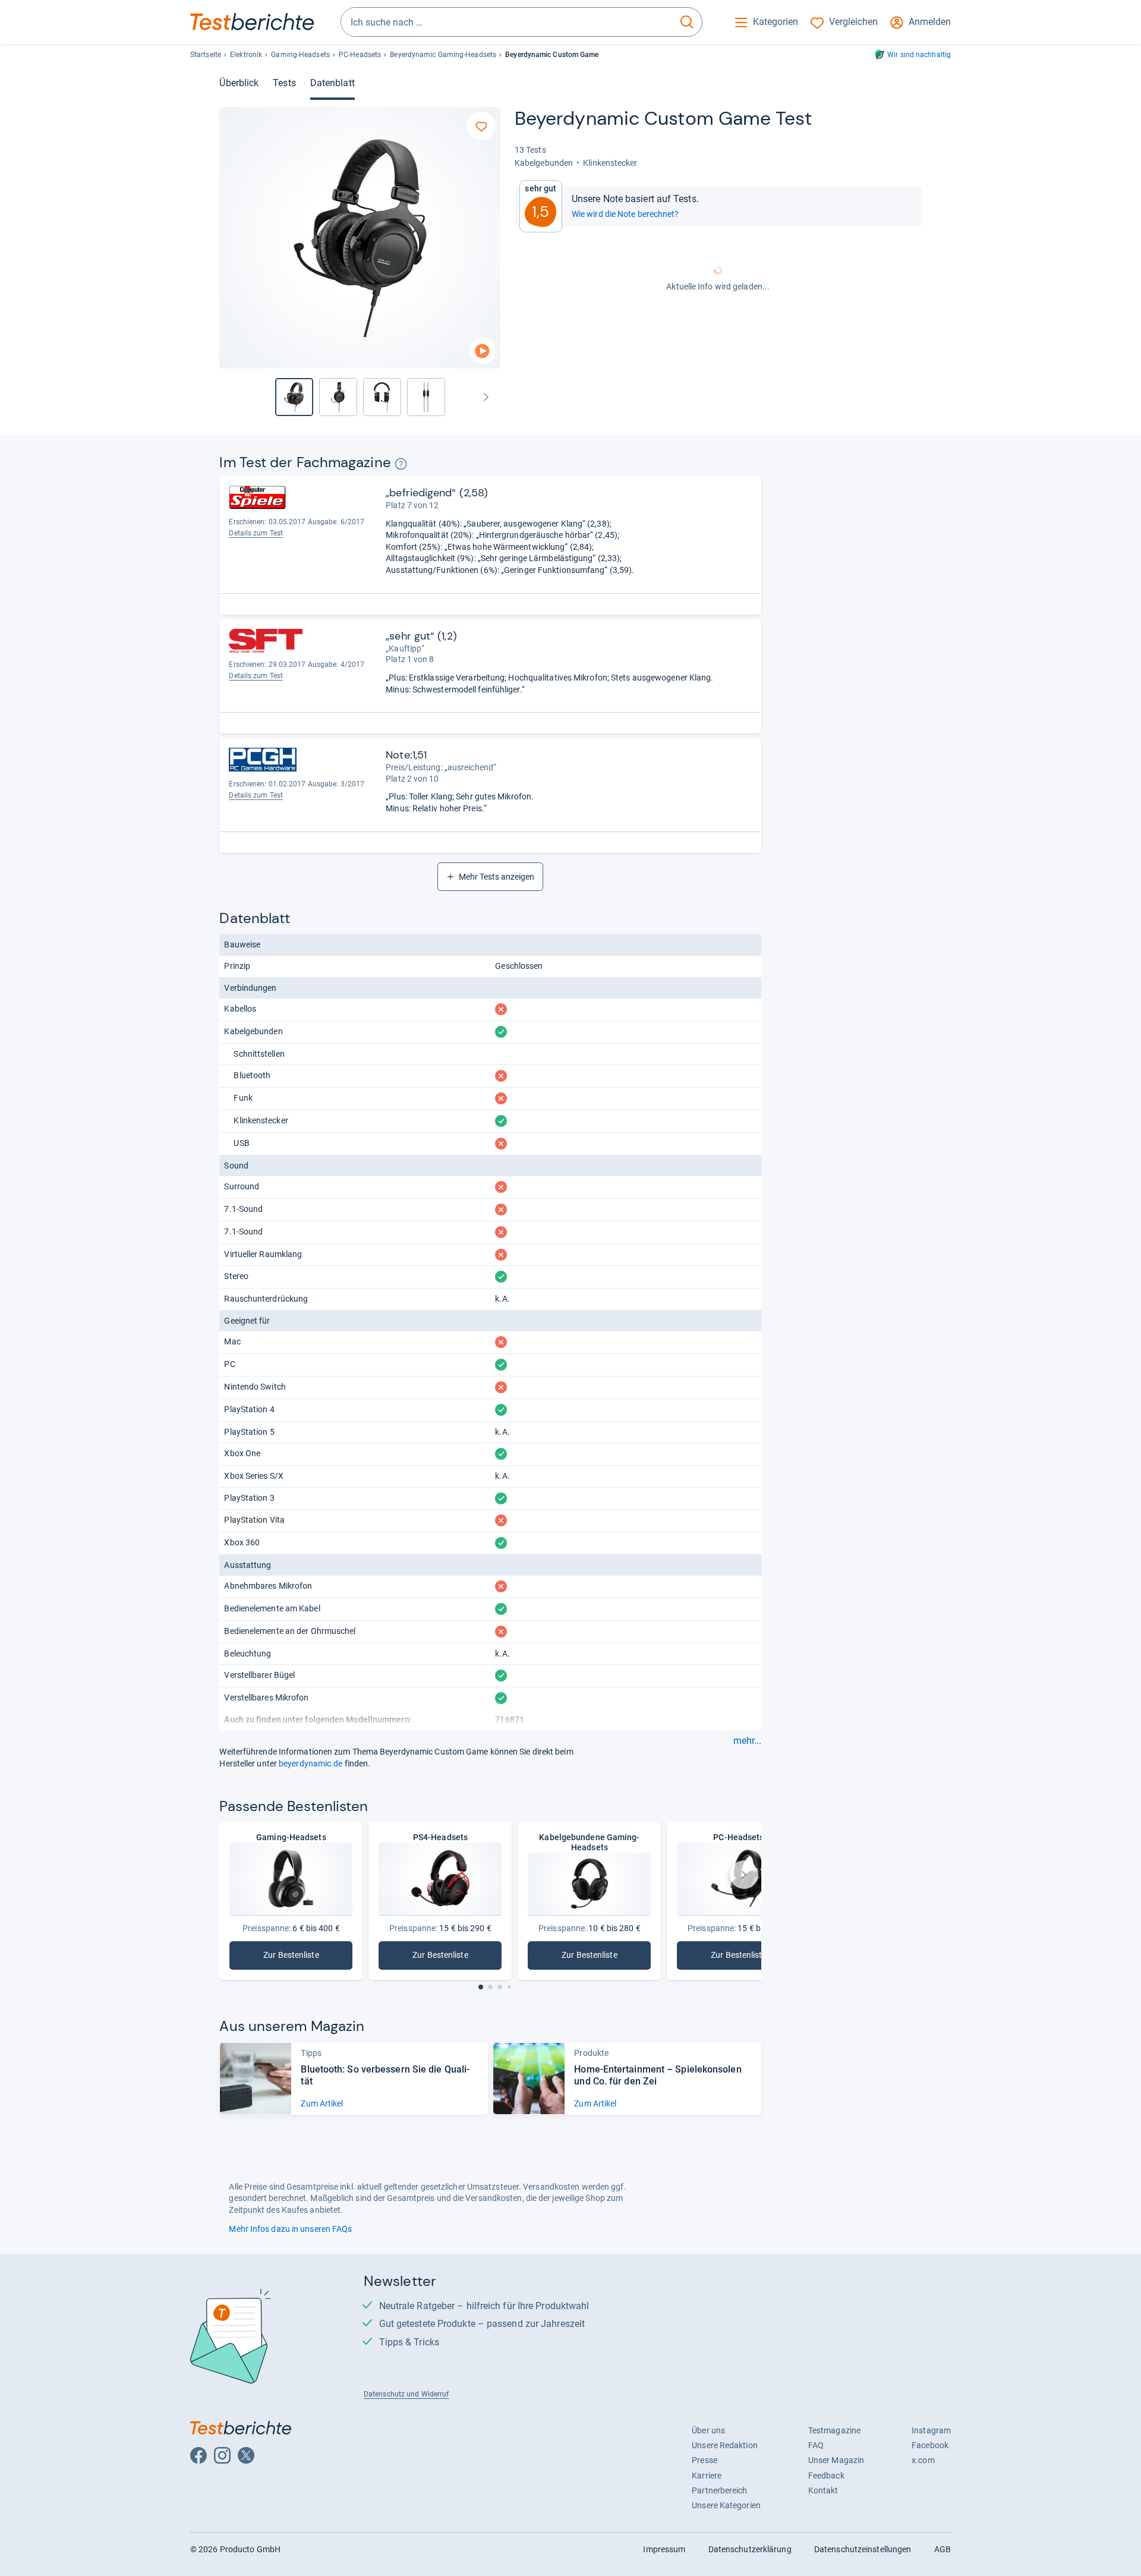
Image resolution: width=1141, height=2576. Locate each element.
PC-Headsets (360, 55)
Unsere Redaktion (725, 2445)
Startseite (206, 55)
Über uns (708, 2430)
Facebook (930, 2445)
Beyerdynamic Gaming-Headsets (443, 55)
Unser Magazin (836, 2460)
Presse (705, 2460)
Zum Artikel (322, 2103)
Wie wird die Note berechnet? (625, 214)
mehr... (747, 1741)
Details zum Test (256, 533)
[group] (338, 397)
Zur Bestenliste (308, 1958)
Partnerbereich (719, 2490)
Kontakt (823, 2490)
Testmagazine (834, 2430)
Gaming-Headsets (300, 55)
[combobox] (507, 22)
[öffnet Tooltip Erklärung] (401, 464)
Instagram (931, 2430)
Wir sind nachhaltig (919, 55)
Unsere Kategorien (726, 2505)
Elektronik (246, 55)
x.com (923, 2460)
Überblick (239, 83)
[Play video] (483, 351)
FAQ (816, 2445)
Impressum (664, 2549)
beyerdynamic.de (311, 1763)
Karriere (707, 2476)
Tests (284, 83)
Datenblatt (332, 83)
